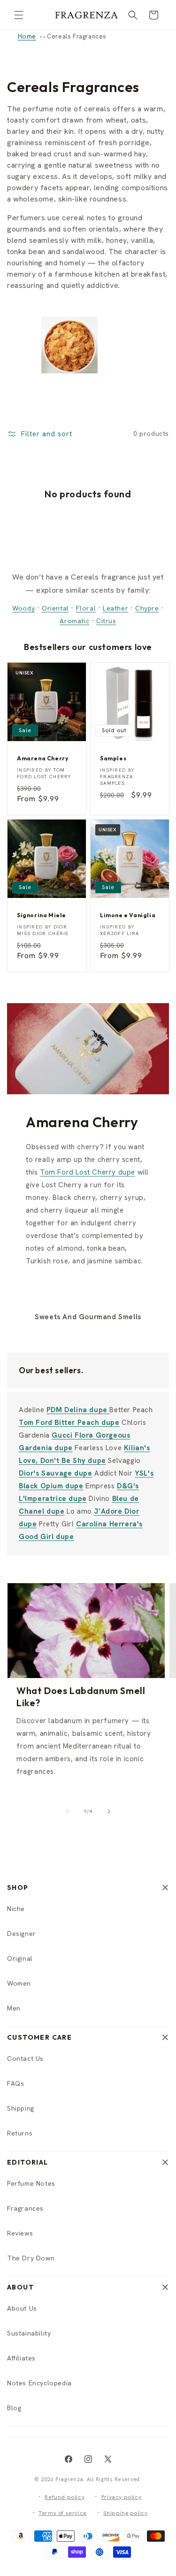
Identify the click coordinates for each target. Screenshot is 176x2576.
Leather (115, 608)
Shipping (21, 2108)
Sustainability (29, 2333)
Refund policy (65, 2497)
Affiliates (21, 2358)
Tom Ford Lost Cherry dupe (88, 1172)
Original (20, 1958)
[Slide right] (109, 1811)
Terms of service (63, 2513)
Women (19, 1983)
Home (27, 36)
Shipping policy (125, 2513)
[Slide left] (68, 1811)
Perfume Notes (31, 2183)
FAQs (15, 2083)
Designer (22, 1934)
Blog (14, 2408)
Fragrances (25, 2208)
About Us (22, 2308)
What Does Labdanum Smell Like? (81, 1697)
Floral (86, 608)
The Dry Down (31, 2258)
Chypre (147, 608)
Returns (20, 2133)
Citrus (106, 621)
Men (14, 2008)
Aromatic (74, 621)
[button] (19, 15)
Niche (16, 1909)
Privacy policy (121, 2497)
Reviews (20, 2233)
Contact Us (25, 2058)
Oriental (55, 608)
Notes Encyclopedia (39, 2383)
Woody (23, 608)
